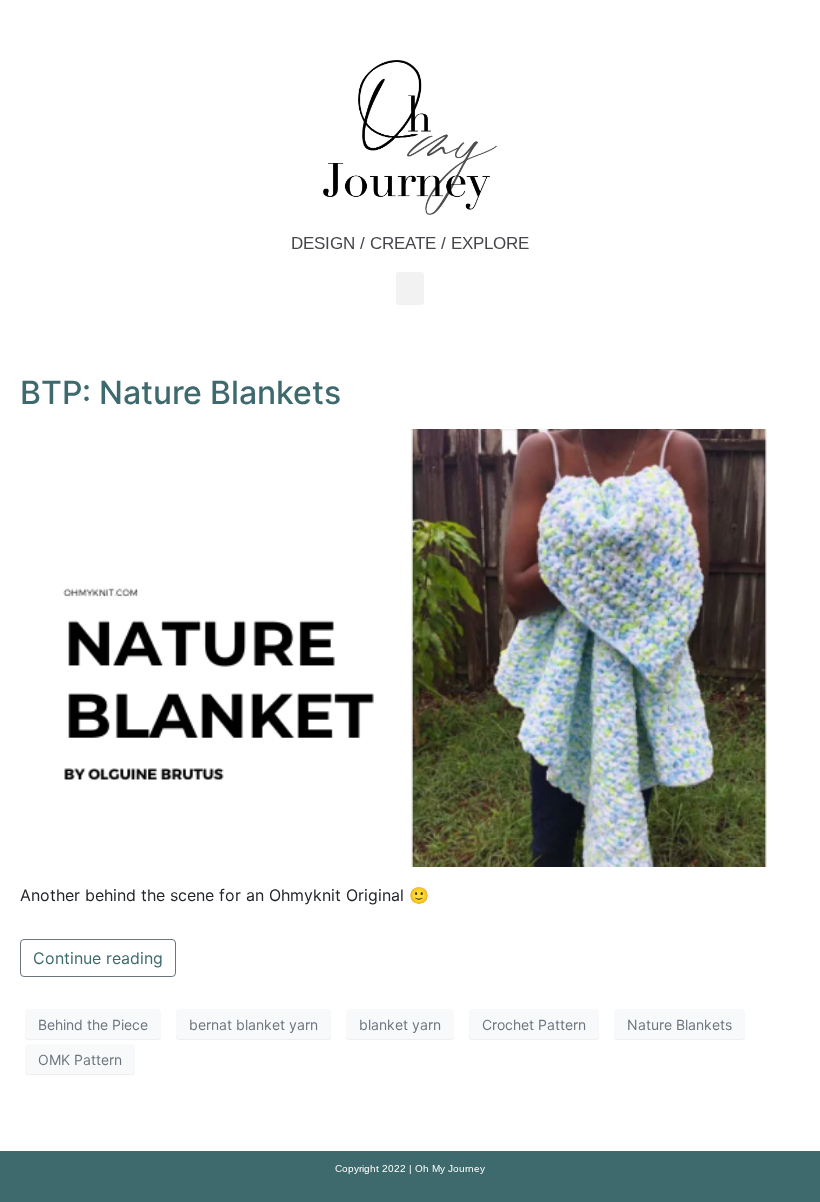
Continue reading (98, 958)
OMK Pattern (80, 1059)
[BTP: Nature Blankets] (410, 646)
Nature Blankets (679, 1024)
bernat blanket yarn (253, 1024)
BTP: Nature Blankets (180, 392)
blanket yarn (400, 1024)
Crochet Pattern (534, 1024)
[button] (410, 288)
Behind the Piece (93, 1024)
